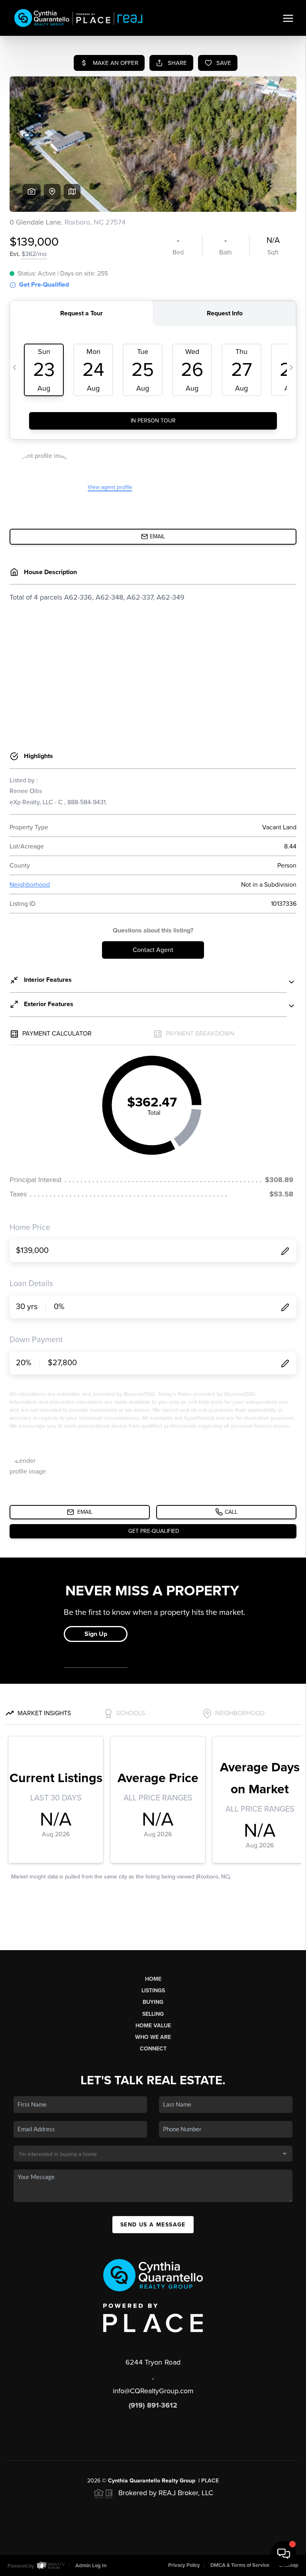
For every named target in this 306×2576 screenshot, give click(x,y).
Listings (153, 1991)
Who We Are (153, 2037)
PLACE (210, 2481)
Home (153, 1979)
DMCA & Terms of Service (240, 2565)
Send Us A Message (153, 2225)
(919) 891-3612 (153, 2405)
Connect (153, 2049)
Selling (153, 2014)
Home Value (153, 2026)
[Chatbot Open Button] (284, 2554)
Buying (153, 2002)
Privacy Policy (184, 2565)
